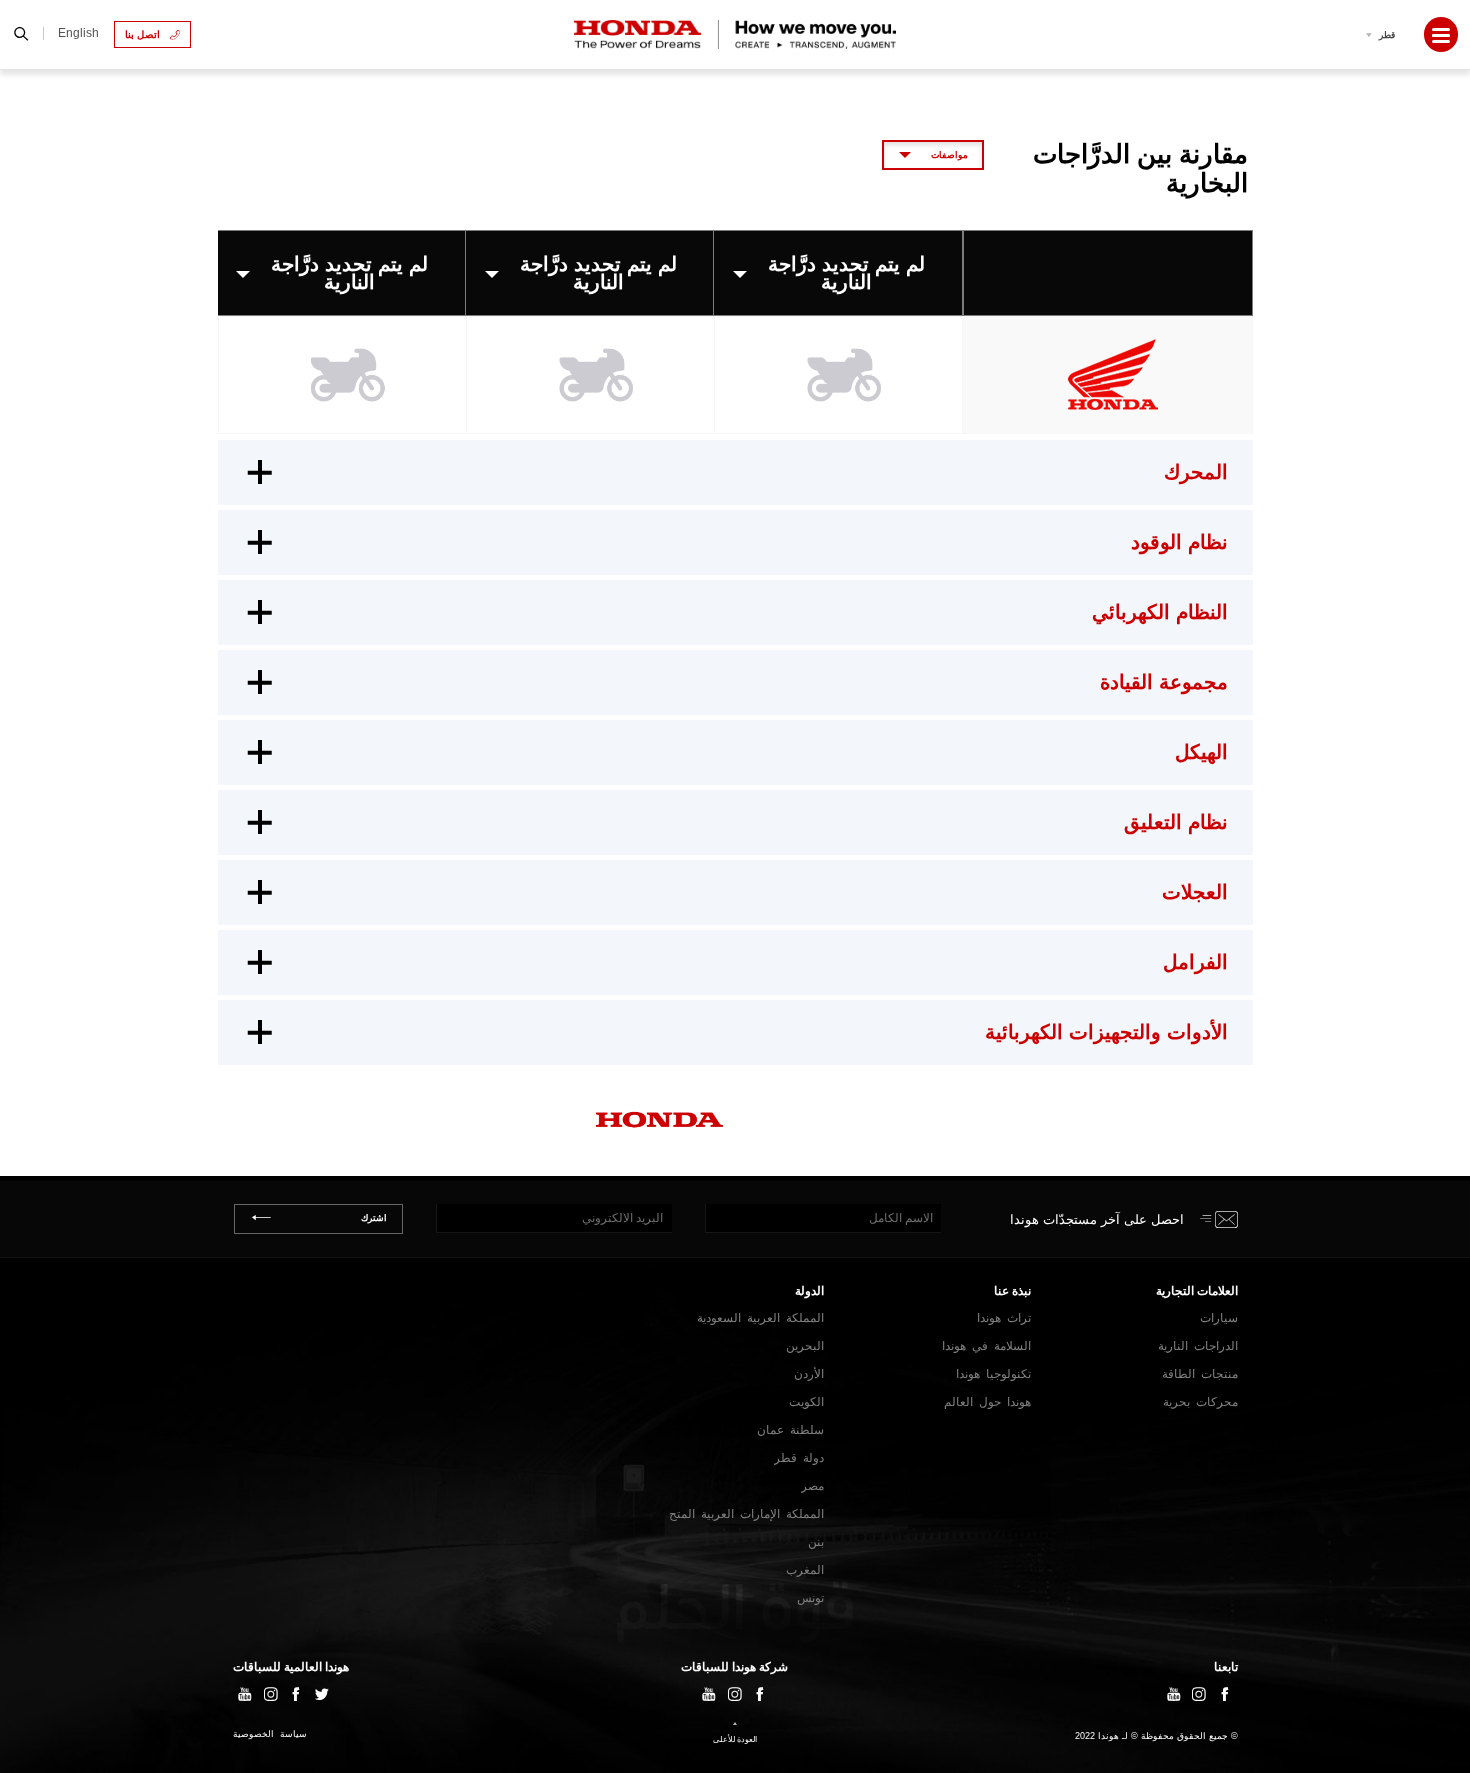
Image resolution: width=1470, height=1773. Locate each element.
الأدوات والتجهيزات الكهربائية (1106, 1032)
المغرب (805, 1570)
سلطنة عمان (790, 1430)
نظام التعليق (1176, 822)
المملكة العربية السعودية (760, 1318)
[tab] (735, 472)
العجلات (1195, 892)
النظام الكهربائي (1160, 612)
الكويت (806, 1402)
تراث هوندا (1004, 1318)
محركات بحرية (1200, 1402)
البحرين (805, 1346)
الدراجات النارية (1198, 1346)
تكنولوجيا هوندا (993, 1374)
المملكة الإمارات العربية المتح (746, 1514)
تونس (810, 1598)
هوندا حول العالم (987, 1402)
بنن (816, 1542)
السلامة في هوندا (986, 1346)
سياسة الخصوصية (270, 1734)
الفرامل (1195, 962)
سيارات (1219, 1318)
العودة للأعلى (735, 1739)
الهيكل (1201, 752)
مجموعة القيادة (1164, 682)
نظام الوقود (1179, 542)
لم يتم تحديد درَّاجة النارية (846, 273)
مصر (812, 1486)
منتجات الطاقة (1200, 1374)
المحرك (1196, 472)
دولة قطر (799, 1458)
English (78, 33)
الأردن (809, 1374)
